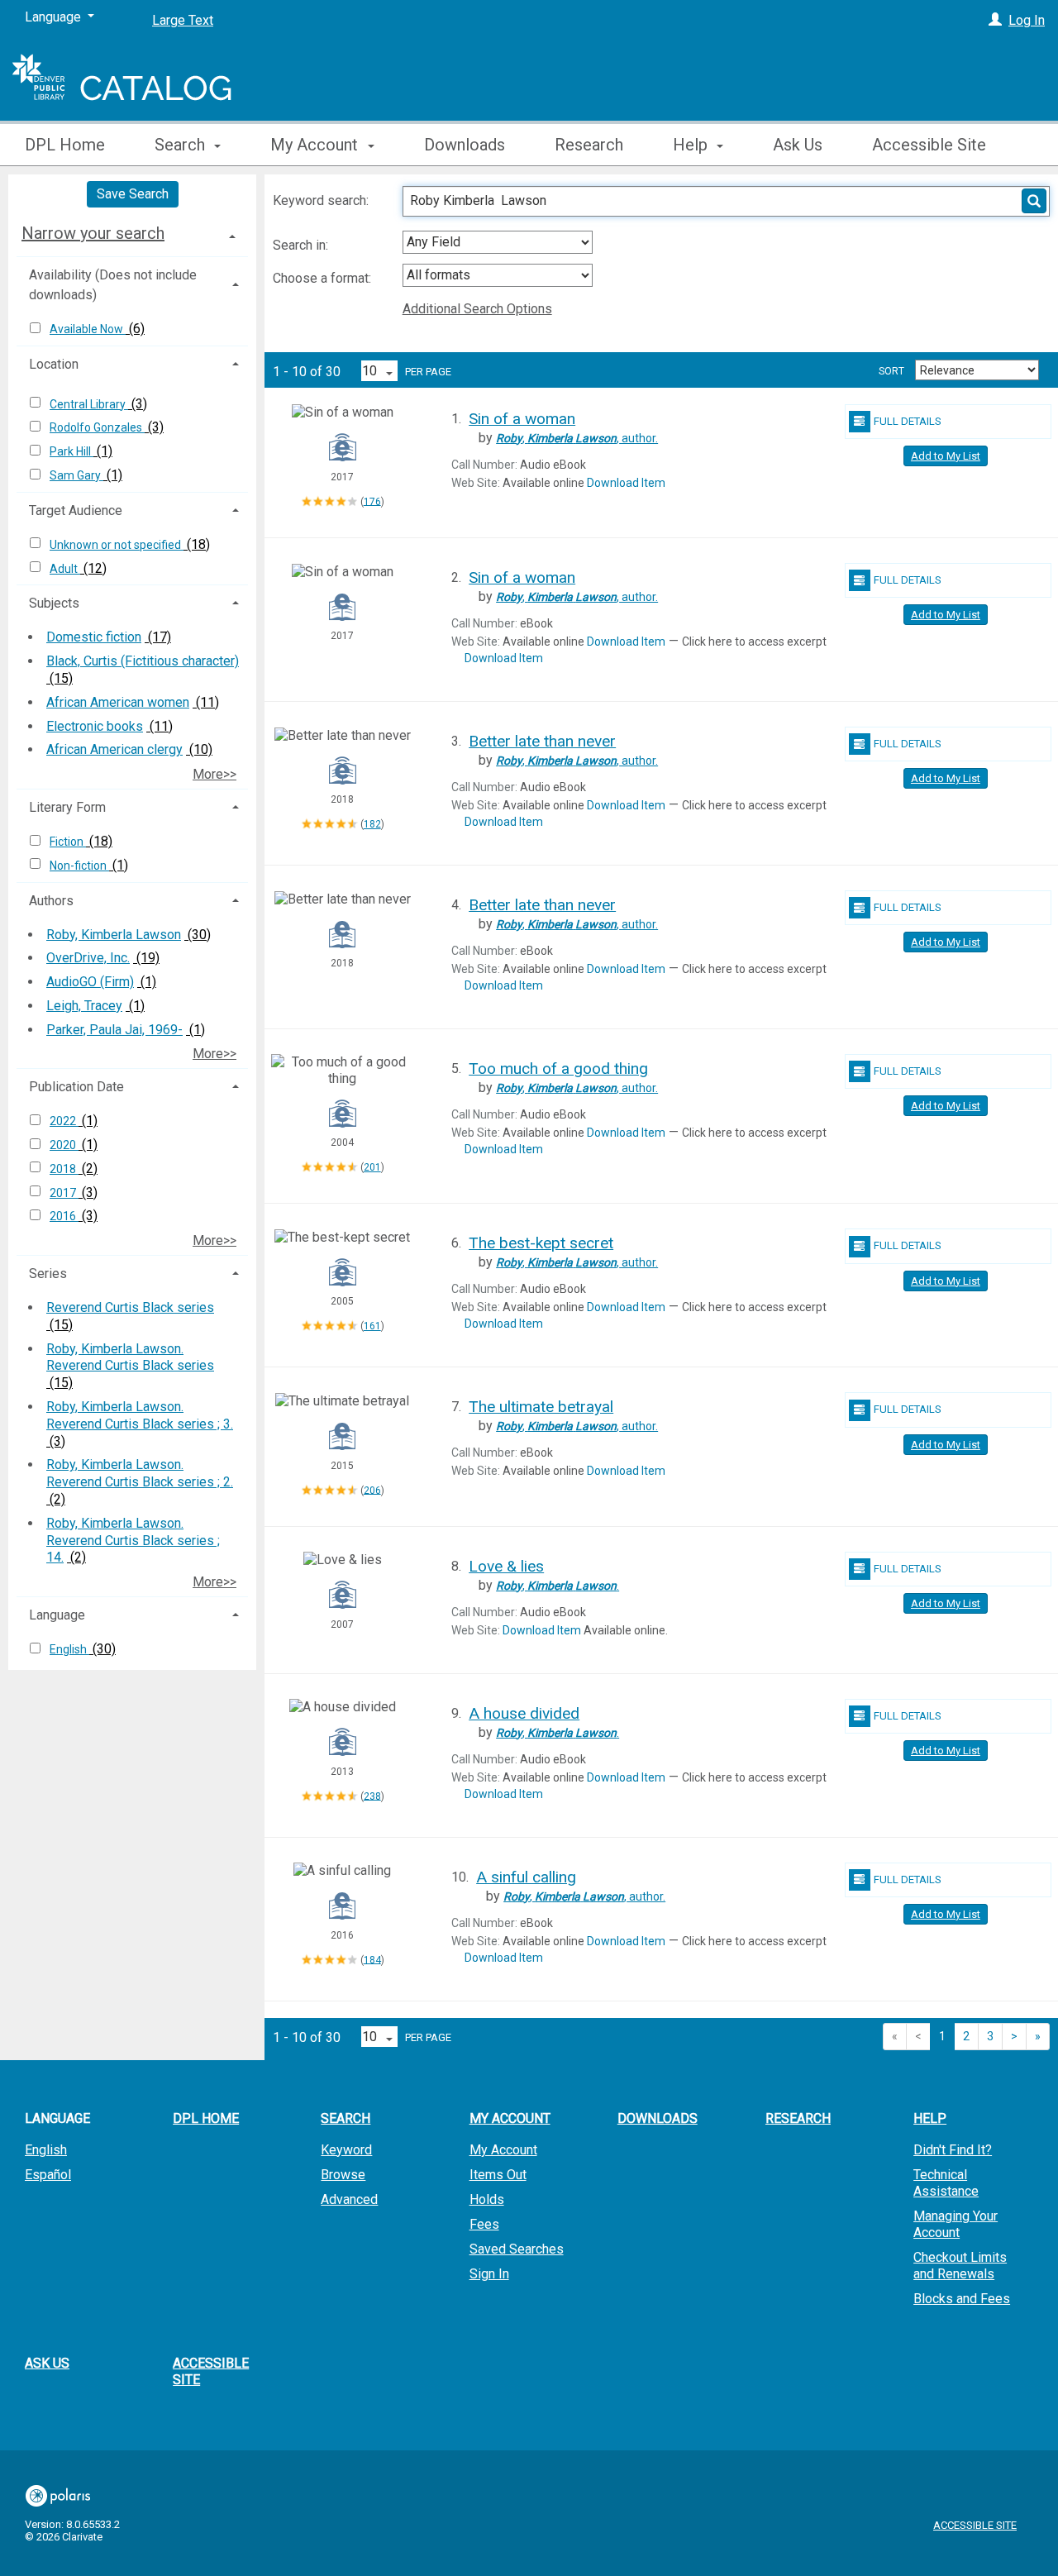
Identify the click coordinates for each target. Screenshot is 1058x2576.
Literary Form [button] (67, 807)
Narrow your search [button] (93, 233)
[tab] (132, 233)
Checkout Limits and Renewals (960, 2266)
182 (372, 824)
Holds (487, 2199)
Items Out (498, 2175)
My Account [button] (316, 145)
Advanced (349, 2199)
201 (372, 1167)
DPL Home (65, 145)
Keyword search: (322, 200)
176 (372, 501)
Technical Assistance (946, 2183)
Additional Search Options (477, 309)
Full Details (908, 421)
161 (372, 1326)
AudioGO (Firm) (90, 982)
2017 (64, 1193)
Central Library (89, 404)
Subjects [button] (54, 603)
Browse (343, 2175)
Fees (484, 2224)
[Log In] (995, 20)
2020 (64, 1145)
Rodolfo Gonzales (97, 427)
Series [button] (48, 1274)
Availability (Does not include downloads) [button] (113, 285)
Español (48, 2175)
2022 (64, 1121)
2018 (64, 1169)
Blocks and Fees (962, 2299)
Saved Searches (517, 2249)
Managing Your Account (956, 2224)
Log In (1027, 20)
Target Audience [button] (76, 510)
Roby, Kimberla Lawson (114, 935)
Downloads (465, 145)
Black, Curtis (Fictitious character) (143, 661)
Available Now (88, 329)
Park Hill (71, 451)
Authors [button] (51, 901)
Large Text (183, 20)
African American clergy (114, 749)
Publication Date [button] (76, 1087)
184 (372, 1959)
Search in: (302, 245)
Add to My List (946, 456)
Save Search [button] (133, 194)
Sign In (489, 2274)
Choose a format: (324, 278)
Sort (891, 371)
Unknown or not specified (117, 545)
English (69, 1649)
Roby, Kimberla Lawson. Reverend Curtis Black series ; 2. (140, 1473)
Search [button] (182, 145)
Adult (65, 569)
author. (577, 438)
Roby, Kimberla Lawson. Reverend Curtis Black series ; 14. (133, 1541)
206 (372, 1490)
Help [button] (692, 145)
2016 (64, 1216)
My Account (503, 2150)
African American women (118, 702)
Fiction (68, 842)
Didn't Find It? (953, 2150)
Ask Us (798, 145)
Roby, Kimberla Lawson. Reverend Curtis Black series (130, 1357)
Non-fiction (79, 866)
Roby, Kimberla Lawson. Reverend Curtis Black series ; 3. (140, 1415)
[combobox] (498, 242)
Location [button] (54, 364)
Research (589, 145)
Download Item (626, 483)
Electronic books (95, 726)
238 (372, 1796)
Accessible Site (929, 145)
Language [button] (57, 1615)
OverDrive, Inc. (88, 958)
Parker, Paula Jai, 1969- (114, 1030)
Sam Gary (76, 475)
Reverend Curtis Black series (130, 1307)
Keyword (346, 2150)
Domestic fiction (94, 637)
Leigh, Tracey (84, 1006)
